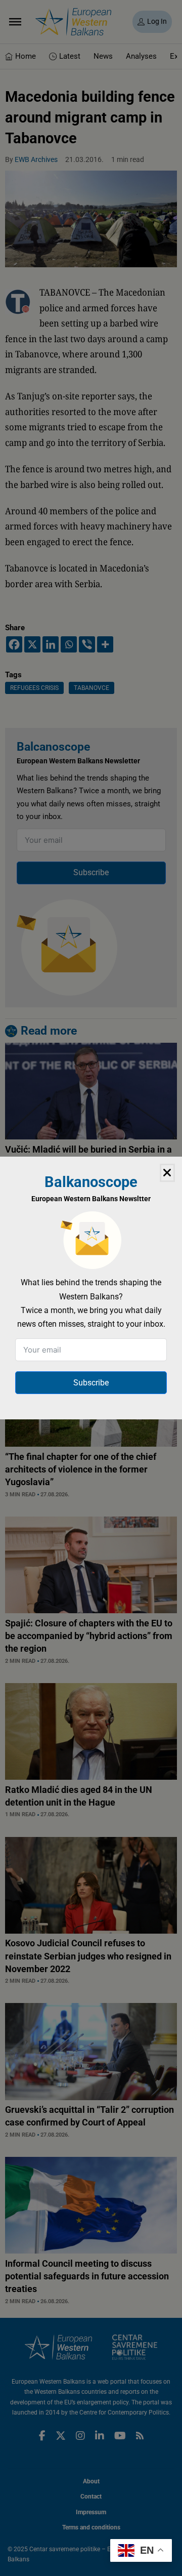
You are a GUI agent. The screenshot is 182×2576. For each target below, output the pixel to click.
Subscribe (91, 1383)
